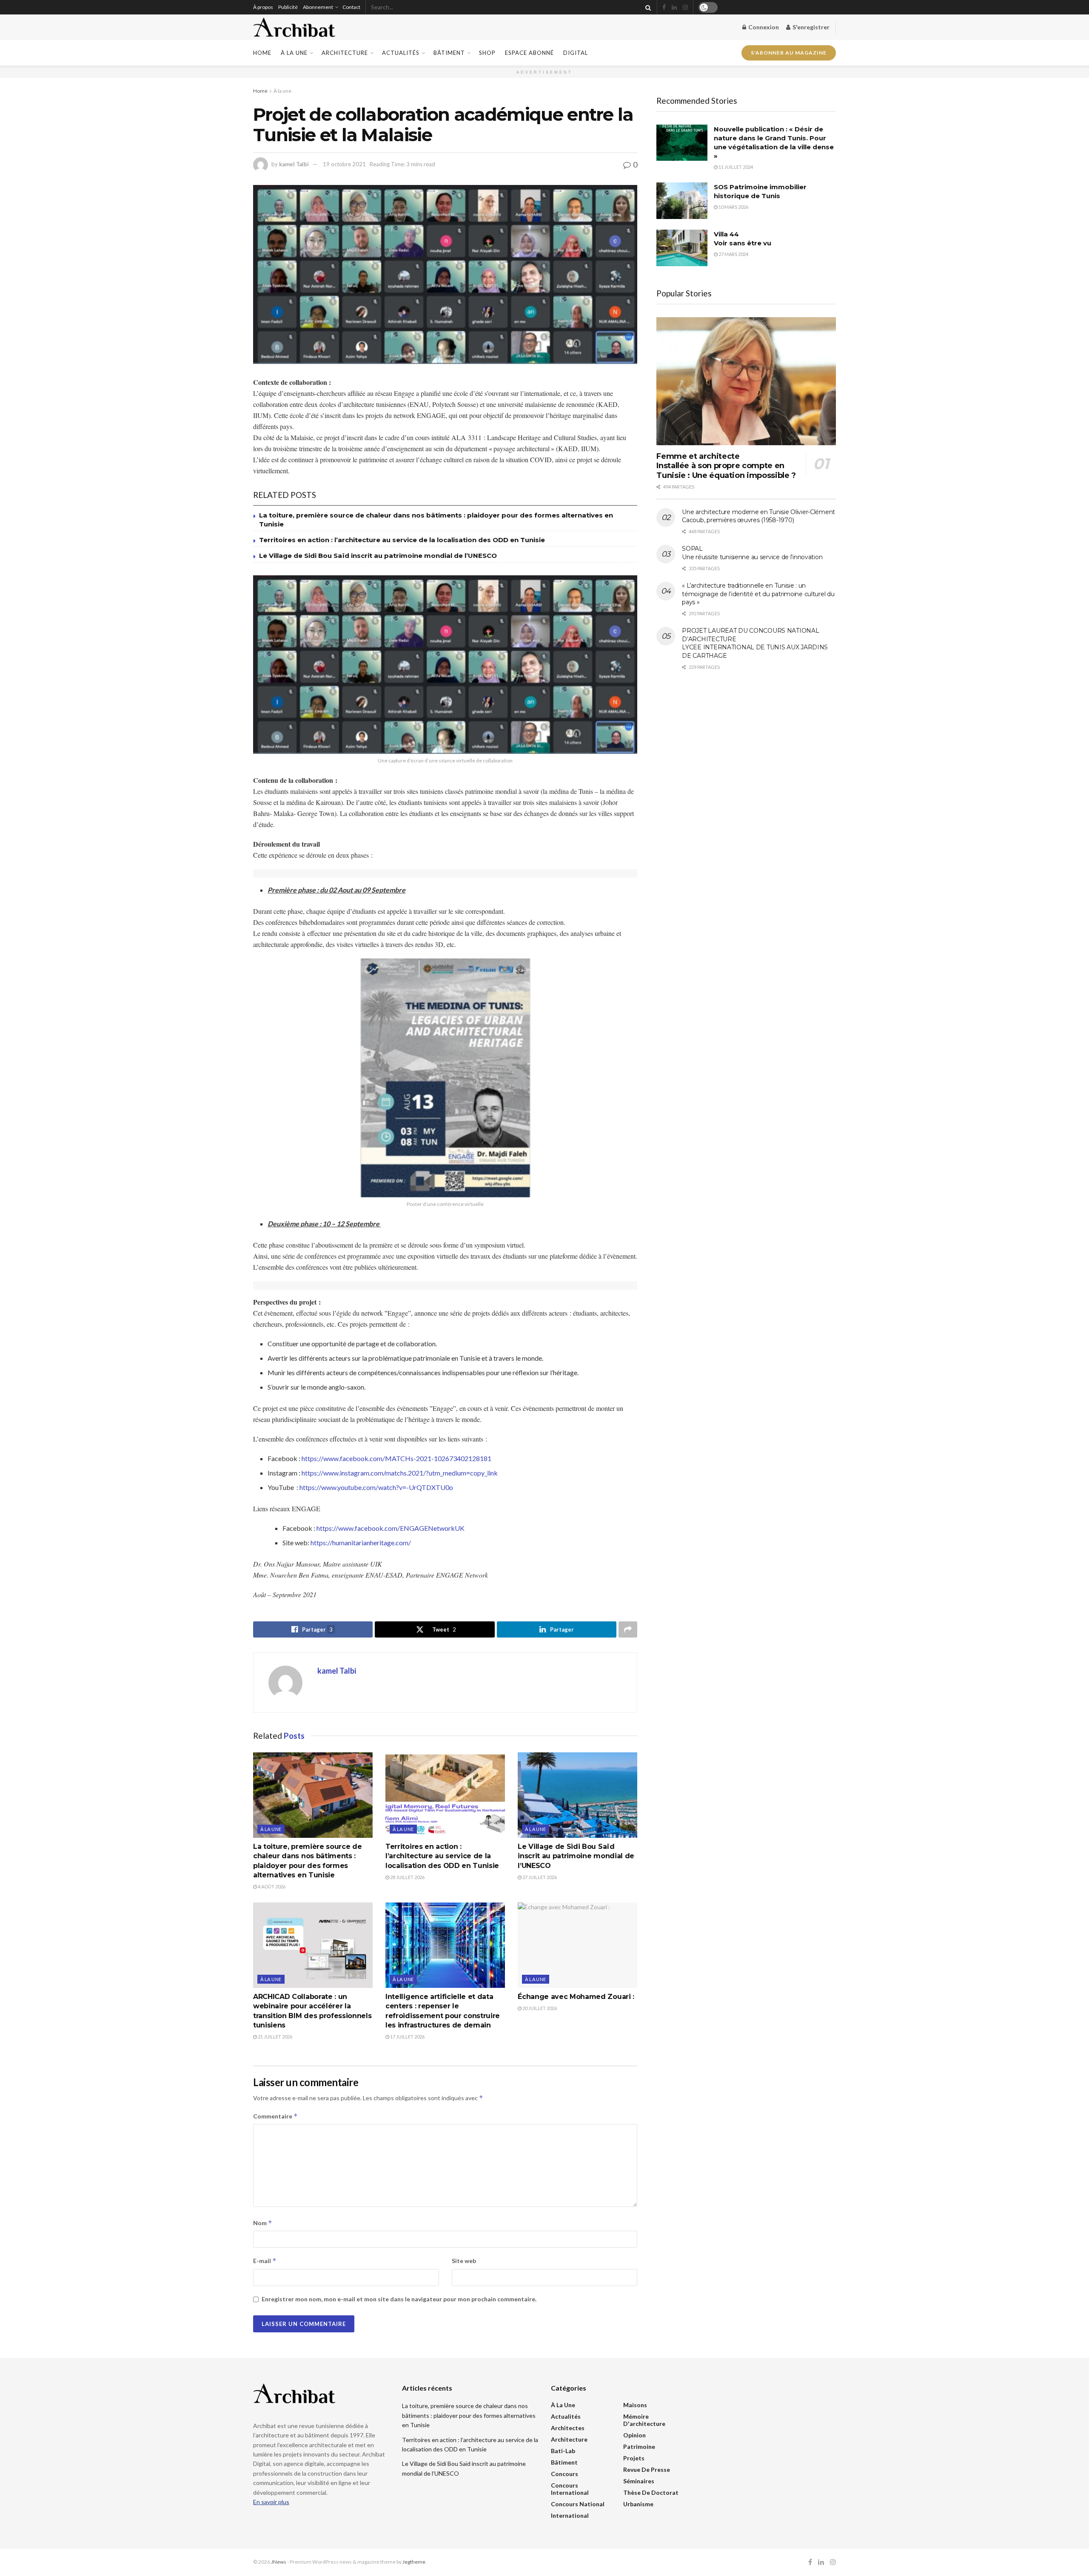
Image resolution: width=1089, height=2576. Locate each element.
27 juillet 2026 (539, 1877)
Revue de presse (647, 2469)
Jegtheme (414, 2562)
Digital (576, 53)
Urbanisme (638, 2504)
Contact (351, 7)
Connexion (763, 27)
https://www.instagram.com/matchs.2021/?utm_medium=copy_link (400, 1473)
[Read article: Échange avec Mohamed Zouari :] (577, 1945)
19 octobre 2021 (344, 164)
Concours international (570, 2489)
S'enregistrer (810, 27)
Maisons (635, 2405)
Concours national (578, 2504)
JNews (279, 2562)
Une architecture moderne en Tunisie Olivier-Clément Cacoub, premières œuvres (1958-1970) (758, 516)
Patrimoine (639, 2447)
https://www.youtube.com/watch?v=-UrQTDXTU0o (376, 1487)
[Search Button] (647, 7)
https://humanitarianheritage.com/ (361, 1542)
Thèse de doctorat (651, 2492)
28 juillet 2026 (407, 1877)
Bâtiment (449, 53)
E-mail (265, 2261)
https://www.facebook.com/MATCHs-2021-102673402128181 (396, 1458)
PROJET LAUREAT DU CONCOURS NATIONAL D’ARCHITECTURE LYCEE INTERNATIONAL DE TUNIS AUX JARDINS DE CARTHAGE (755, 643)
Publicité (288, 7)
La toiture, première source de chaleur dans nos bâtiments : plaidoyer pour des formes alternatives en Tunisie (469, 2415)
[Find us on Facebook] (664, 7)
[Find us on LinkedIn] (674, 7)
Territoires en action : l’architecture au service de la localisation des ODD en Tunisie (402, 540)
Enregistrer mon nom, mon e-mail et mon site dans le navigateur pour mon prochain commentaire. (399, 2299)
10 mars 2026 (733, 207)
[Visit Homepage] (294, 27)
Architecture (345, 53)
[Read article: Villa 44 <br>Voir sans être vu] (682, 248)
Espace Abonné (529, 53)
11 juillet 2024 (735, 167)
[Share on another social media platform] (628, 1629)
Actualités (401, 53)
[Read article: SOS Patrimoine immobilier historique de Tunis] (682, 201)
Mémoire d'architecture (644, 2420)
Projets (634, 2458)
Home (262, 53)
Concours (564, 2474)
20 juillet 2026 (539, 2008)
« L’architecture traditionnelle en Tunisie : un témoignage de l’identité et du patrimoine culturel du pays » (758, 594)
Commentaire (275, 2116)
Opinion (634, 2435)
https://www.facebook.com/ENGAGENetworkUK (391, 1528)
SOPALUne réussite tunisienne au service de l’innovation (752, 553)
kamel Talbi (294, 164)
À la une (294, 53)
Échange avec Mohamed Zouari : (576, 1997)
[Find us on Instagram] (685, 7)
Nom (263, 2223)
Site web (464, 2261)
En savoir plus (271, 2502)
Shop (487, 53)
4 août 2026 (271, 1887)
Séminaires (639, 2481)
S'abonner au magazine (789, 53)
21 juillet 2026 (275, 2037)
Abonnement (318, 7)
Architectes (568, 2428)
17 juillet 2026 (407, 2037)
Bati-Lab (563, 2451)
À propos (263, 7)
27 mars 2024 (733, 254)
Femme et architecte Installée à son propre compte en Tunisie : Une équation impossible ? (726, 466)
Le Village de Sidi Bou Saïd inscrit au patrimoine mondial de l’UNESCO (378, 556)
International (570, 2515)
